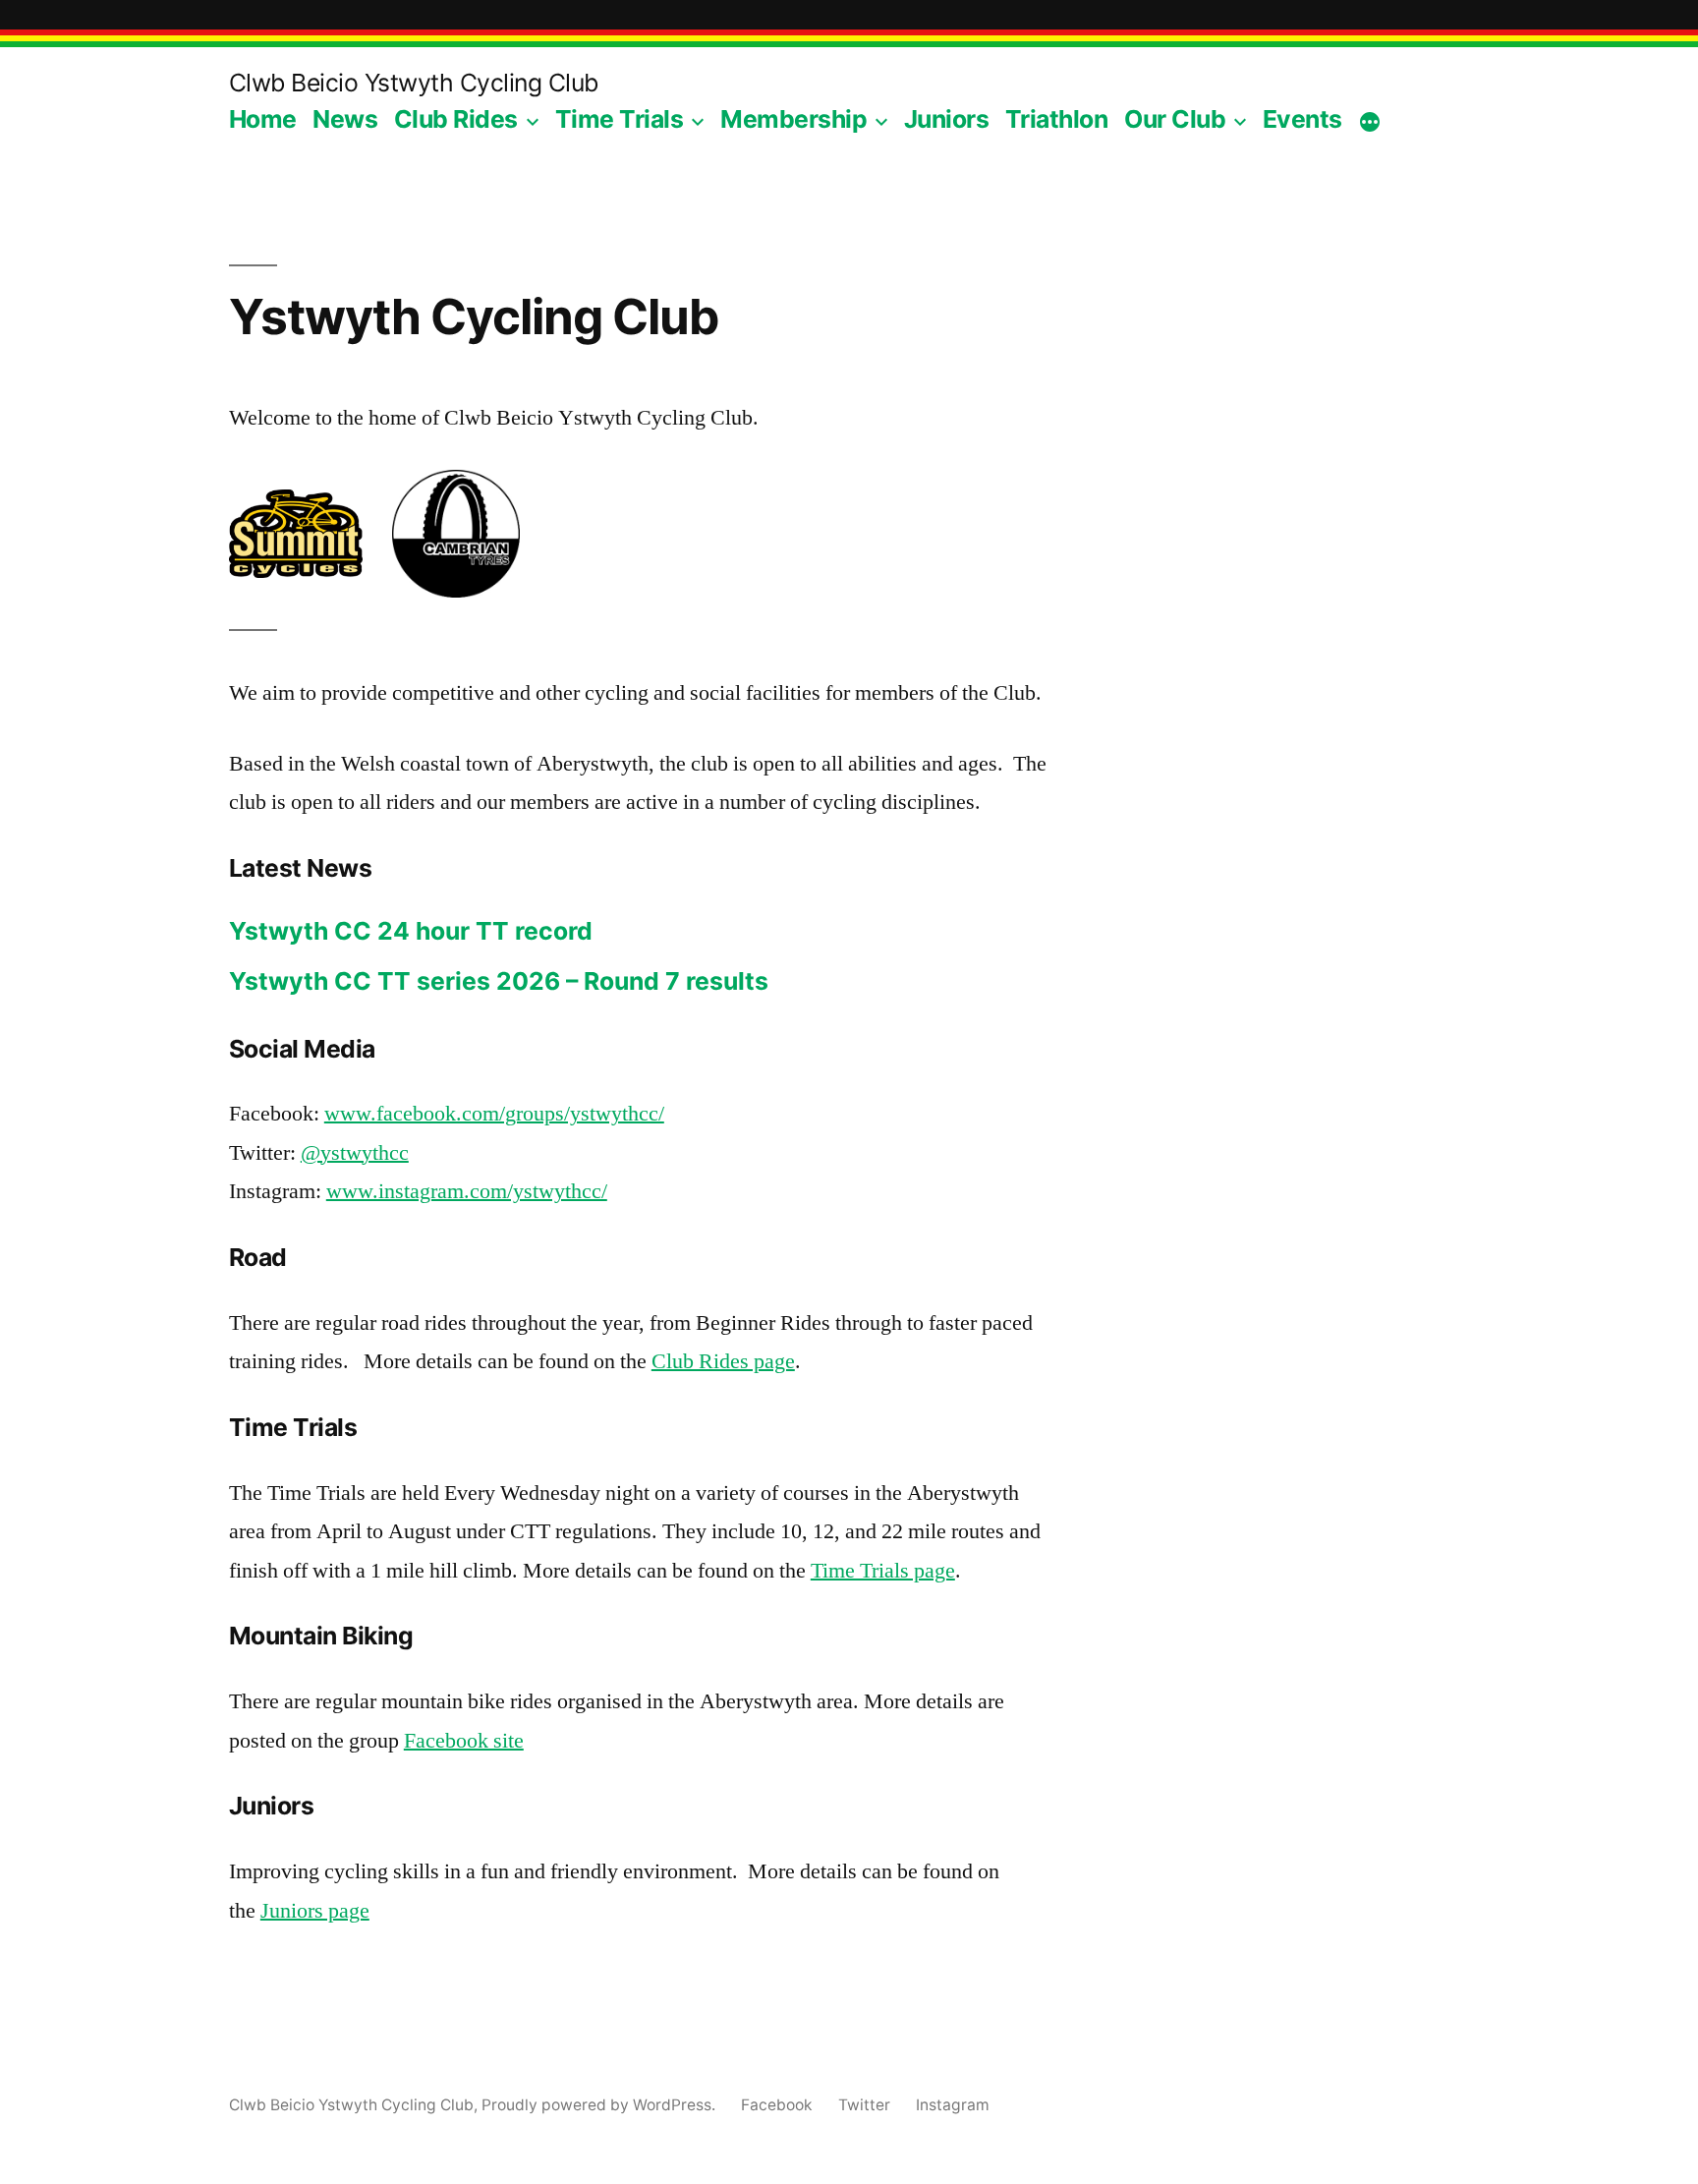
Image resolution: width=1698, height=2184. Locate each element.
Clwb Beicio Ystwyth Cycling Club (414, 83)
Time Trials (620, 119)
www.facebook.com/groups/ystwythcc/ (494, 1114)
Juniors (947, 119)
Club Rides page (723, 1361)
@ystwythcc (355, 1153)
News (345, 119)
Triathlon (1057, 119)
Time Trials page (883, 1571)
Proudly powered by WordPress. (600, 2105)
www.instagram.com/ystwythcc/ (467, 1191)
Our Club (1175, 119)
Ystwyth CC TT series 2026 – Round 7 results (499, 981)
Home (263, 119)
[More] (1370, 123)
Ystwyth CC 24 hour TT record (411, 931)
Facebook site (464, 1741)
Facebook (777, 2105)
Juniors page (315, 1911)
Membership (793, 119)
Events (1302, 119)
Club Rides (456, 119)
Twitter (864, 2105)
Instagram (953, 2105)
